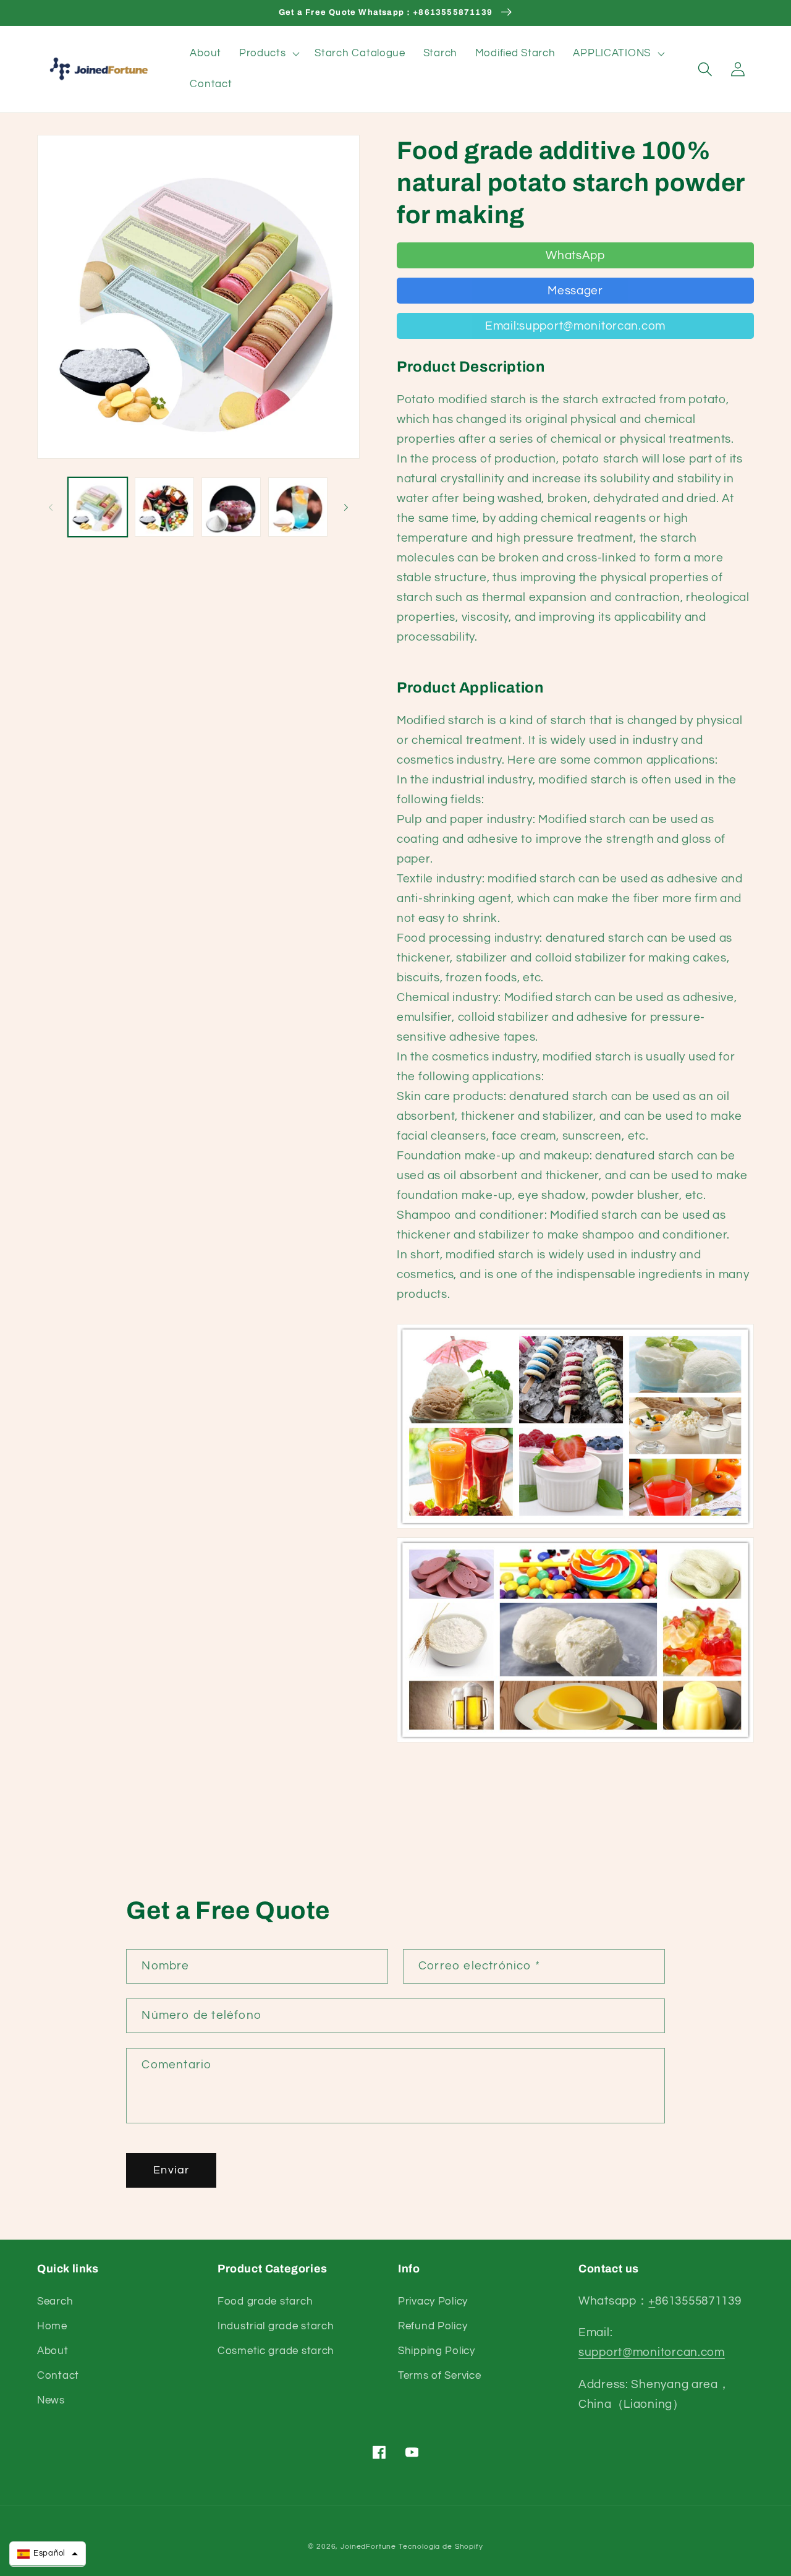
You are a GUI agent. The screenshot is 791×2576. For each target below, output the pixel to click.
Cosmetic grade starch (276, 2351)
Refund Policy (433, 2326)
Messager (575, 291)
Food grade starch (265, 2301)
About (53, 2351)
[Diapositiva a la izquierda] (51, 507)
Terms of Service (440, 2376)
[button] (268, 54)
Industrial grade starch (276, 2326)
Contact (58, 2376)
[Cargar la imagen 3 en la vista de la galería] (231, 507)
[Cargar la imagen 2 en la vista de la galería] (164, 507)
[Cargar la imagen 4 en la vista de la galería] (298, 507)
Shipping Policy (437, 2351)
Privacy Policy (433, 2301)
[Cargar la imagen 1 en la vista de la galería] (98, 507)
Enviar (171, 2170)
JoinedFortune (368, 2547)
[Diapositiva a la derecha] (346, 507)
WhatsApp (575, 255)
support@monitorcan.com (652, 2352)
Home (52, 2326)
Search (55, 2301)
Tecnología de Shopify (441, 2547)
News (51, 2400)
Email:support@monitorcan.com (575, 326)
